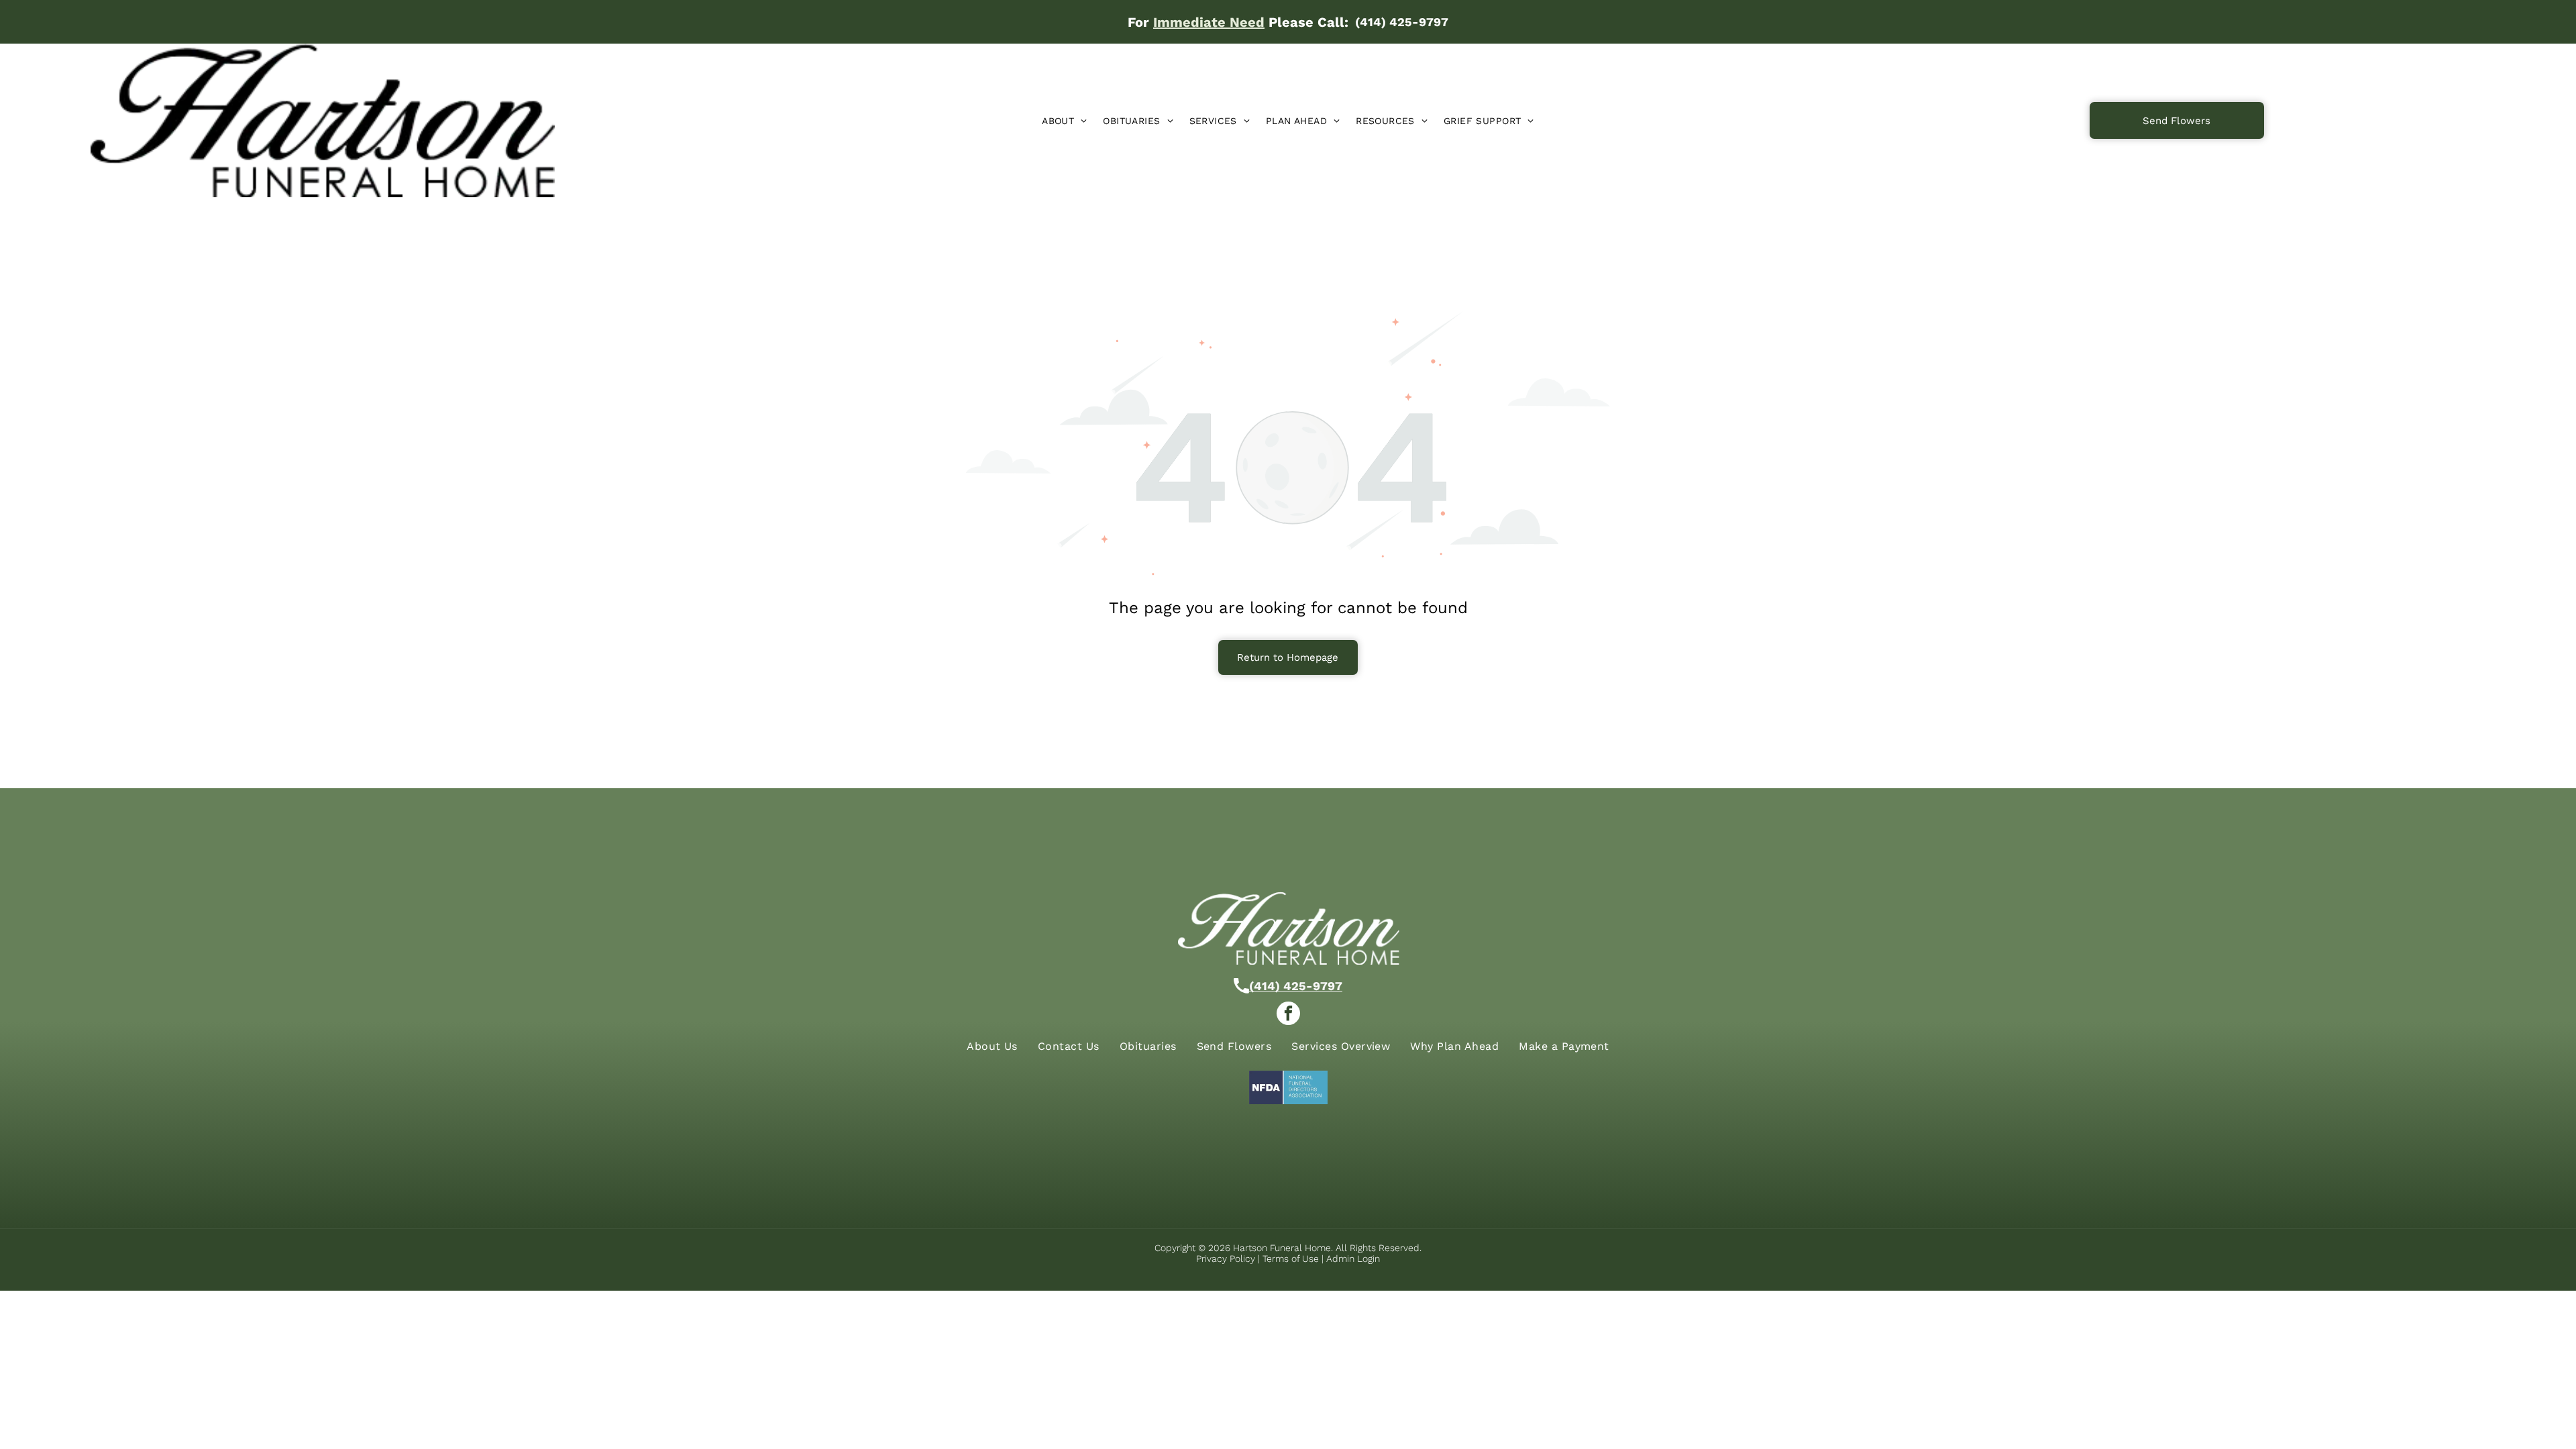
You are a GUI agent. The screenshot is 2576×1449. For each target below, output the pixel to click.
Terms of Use (1291, 1258)
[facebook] (1288, 1015)
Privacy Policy (1226, 1258)
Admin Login (1353, 1258)
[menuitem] (1064, 121)
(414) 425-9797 (1296, 986)
